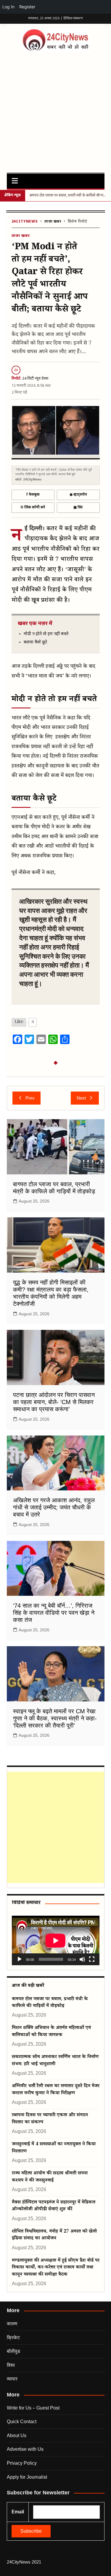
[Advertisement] (55, 111)
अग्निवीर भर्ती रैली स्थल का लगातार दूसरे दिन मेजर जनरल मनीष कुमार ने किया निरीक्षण (56, 2090)
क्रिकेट (13, 2338)
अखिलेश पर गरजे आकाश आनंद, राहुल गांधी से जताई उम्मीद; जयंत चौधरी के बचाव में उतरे (54, 1507)
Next (81, 1098)
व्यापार (12, 2379)
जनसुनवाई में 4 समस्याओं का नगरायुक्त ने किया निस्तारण (54, 2148)
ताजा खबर (53, 222)
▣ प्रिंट (78, 507)
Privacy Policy (22, 2463)
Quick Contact (22, 2422)
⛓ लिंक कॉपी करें (33, 507)
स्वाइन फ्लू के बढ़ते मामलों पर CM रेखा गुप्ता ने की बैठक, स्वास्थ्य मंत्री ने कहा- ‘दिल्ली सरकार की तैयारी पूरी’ (55, 1718)
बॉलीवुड (13, 2351)
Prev (30, 1098)
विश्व (11, 2365)
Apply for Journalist (27, 2477)
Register (27, 7)
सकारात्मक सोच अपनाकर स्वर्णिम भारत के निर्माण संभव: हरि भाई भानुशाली (55, 2061)
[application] (56, 1940)
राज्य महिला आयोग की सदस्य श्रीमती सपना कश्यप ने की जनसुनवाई (50, 2177)
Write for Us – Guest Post (33, 2408)
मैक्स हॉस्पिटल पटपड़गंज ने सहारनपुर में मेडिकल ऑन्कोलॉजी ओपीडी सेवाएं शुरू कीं (54, 2206)
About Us (17, 2435)
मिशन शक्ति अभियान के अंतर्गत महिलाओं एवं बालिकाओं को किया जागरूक (51, 2032)
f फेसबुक (33, 495)
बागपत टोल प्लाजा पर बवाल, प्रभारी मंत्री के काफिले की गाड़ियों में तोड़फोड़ (50, 2003)
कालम (12, 2324)
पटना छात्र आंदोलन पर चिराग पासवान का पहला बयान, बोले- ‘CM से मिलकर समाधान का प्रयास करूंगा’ (54, 1402)
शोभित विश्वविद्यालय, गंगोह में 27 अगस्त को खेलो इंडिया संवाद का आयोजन (54, 2235)
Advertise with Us (25, 2449)
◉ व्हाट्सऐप (78, 495)
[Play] (20, 1959)
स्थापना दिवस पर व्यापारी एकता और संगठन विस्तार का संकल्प (50, 2119)
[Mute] (82, 1959)
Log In (8, 7)
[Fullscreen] (92, 1959)
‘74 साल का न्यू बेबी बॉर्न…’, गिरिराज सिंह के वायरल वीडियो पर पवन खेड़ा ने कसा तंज (54, 1613)
